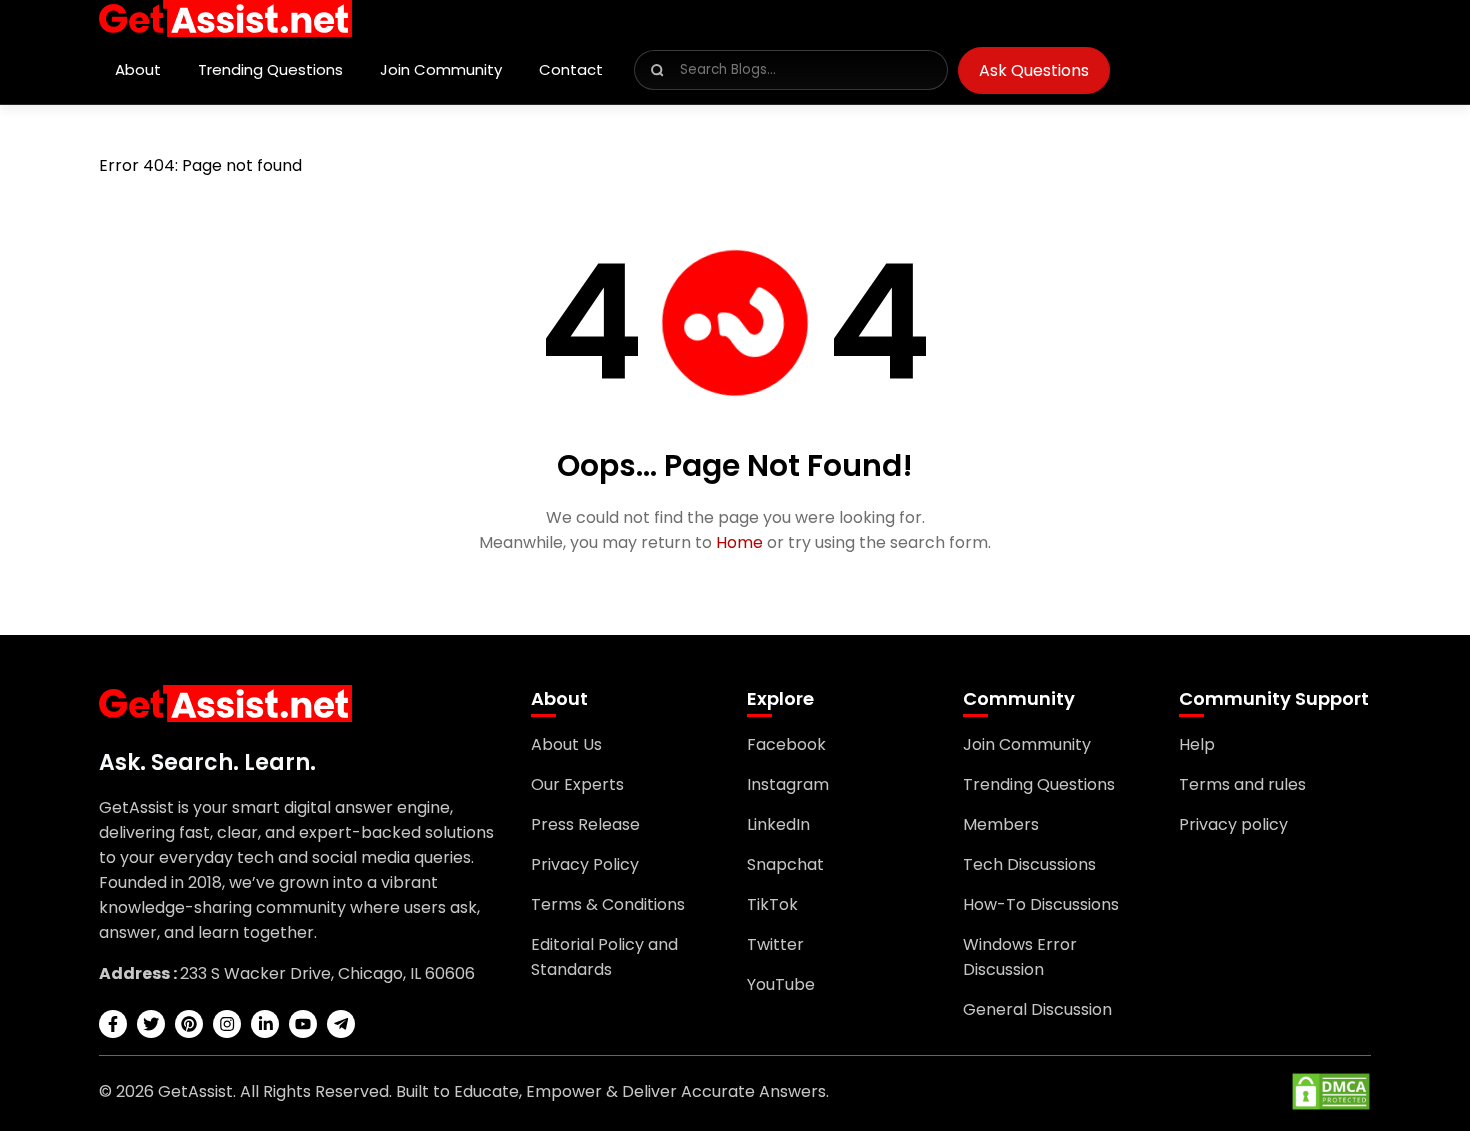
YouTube (781, 984)
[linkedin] (265, 1024)
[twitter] (151, 1024)
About (138, 69)
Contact (571, 69)
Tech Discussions (1029, 864)
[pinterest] (189, 1024)
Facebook (786, 744)
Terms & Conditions (608, 904)
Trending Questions (270, 69)
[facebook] (113, 1024)
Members (1001, 824)
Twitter (775, 944)
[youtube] (303, 1024)
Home (739, 542)
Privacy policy (1233, 824)
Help (1197, 744)
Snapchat (785, 864)
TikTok (772, 904)
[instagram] (227, 1024)
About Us (566, 744)
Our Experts (577, 784)
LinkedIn (778, 824)
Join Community (441, 69)
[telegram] (341, 1024)
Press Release (585, 824)
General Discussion (1037, 1009)
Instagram (788, 784)
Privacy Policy (585, 864)
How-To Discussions (1041, 904)
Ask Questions (1034, 70)
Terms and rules (1242, 784)
